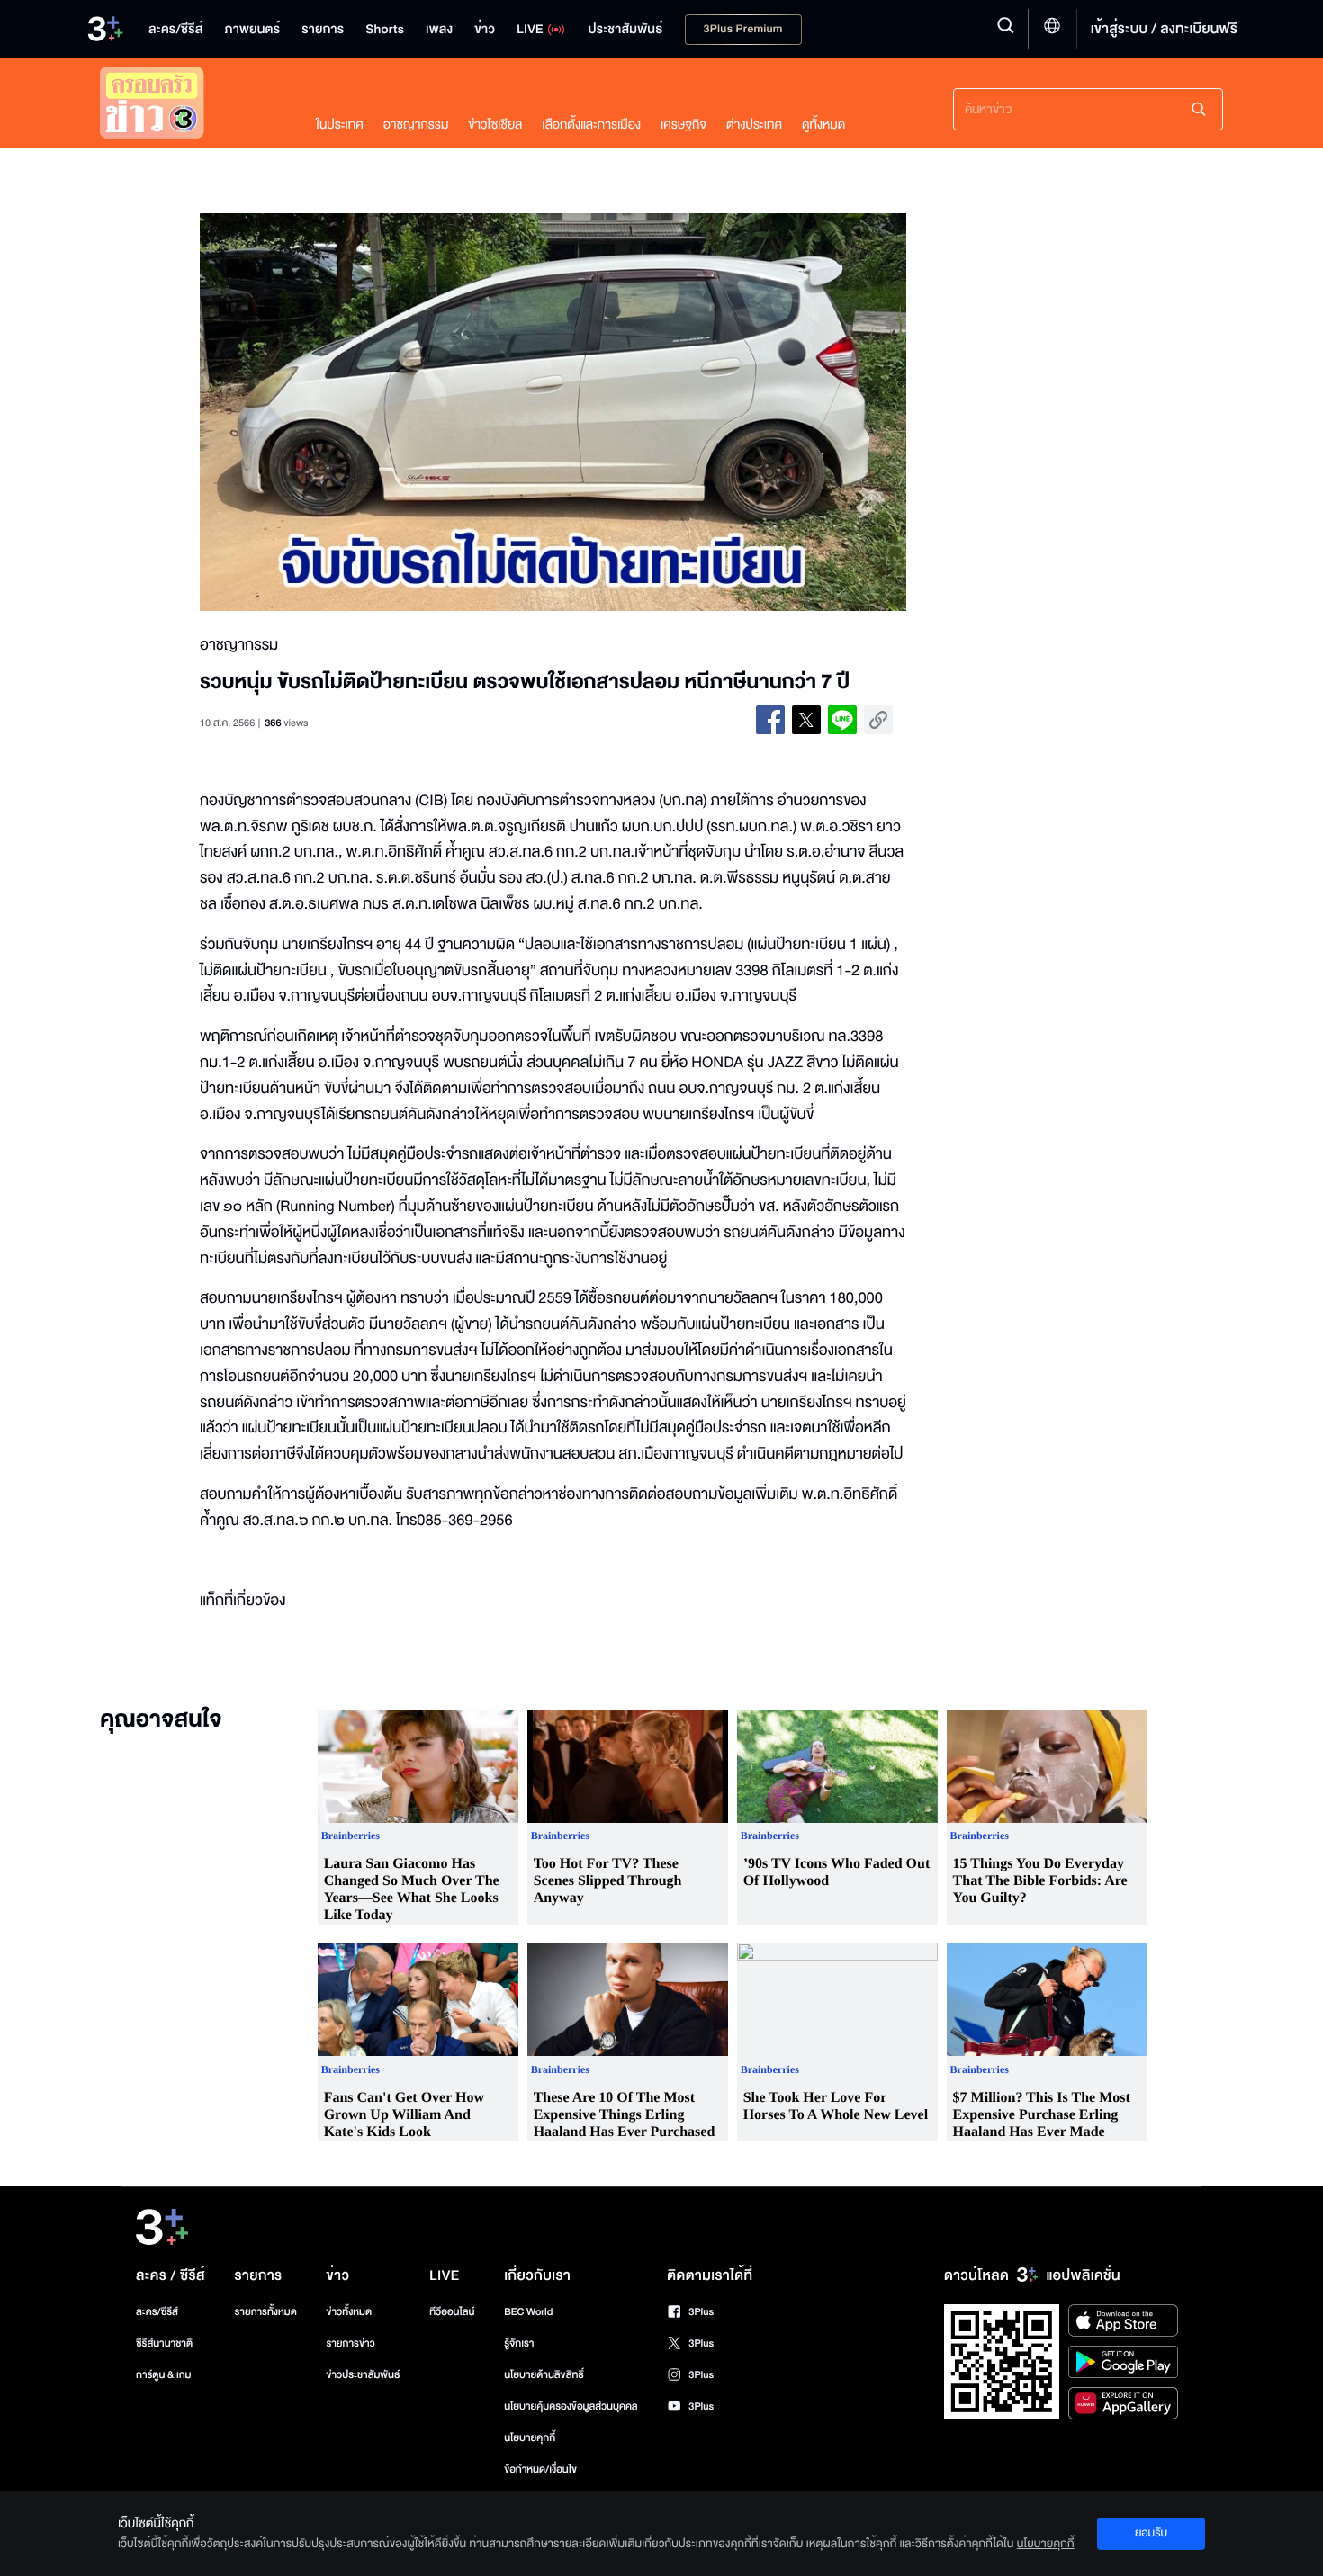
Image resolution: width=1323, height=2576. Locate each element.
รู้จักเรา (519, 2343)
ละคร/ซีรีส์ (157, 2312)
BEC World (528, 2312)
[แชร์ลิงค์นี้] (878, 720)
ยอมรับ (1151, 2533)
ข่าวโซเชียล (495, 125)
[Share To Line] (842, 720)
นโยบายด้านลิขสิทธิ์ (544, 2375)
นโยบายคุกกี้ (530, 2438)
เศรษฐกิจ (684, 125)
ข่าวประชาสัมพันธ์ (363, 2375)
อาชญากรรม (416, 125)
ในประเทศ (340, 125)
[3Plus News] (190, 107)
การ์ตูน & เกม (164, 2375)
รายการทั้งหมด (265, 2312)
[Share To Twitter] (806, 720)
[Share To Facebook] (770, 720)
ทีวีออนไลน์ (452, 2312)
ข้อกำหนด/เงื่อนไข (540, 2469)
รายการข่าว (350, 2343)
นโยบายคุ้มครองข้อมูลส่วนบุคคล (571, 2406)
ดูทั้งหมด (823, 125)
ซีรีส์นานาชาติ (164, 2343)
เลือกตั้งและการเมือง (591, 125)
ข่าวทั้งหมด (349, 2312)
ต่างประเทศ (754, 125)
